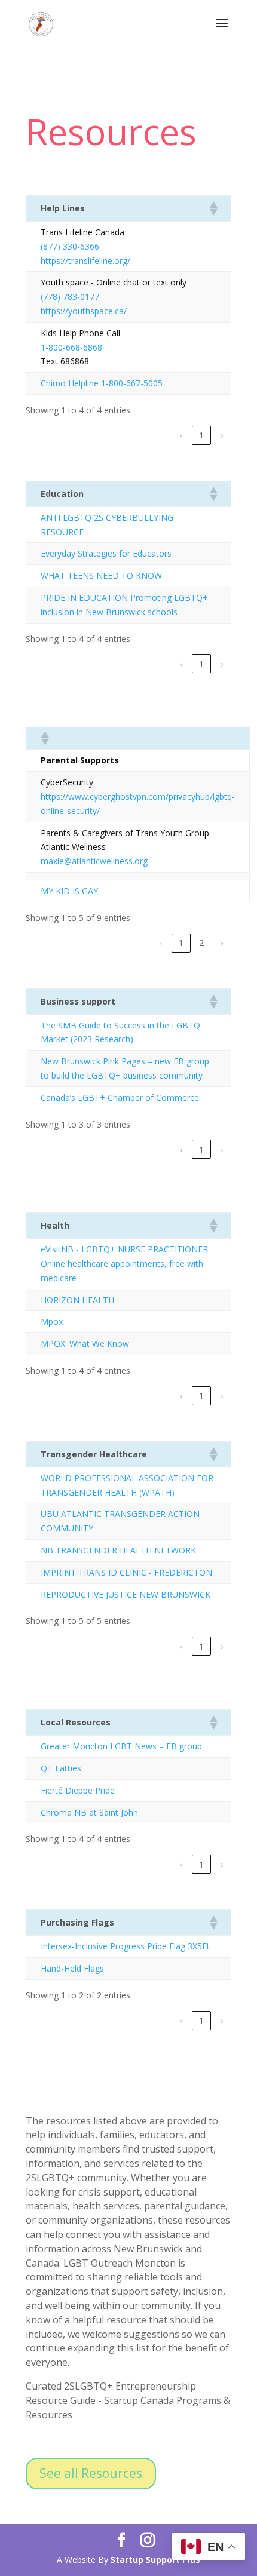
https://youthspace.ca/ (84, 311)
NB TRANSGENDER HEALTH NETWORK (118, 1550)
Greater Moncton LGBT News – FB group (121, 1746)
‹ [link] (181, 435)
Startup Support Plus (155, 2560)
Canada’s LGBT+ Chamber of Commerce (120, 1097)
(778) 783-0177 (70, 297)
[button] (213, 208)
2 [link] (201, 943)
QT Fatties (61, 1768)
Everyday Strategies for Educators (106, 553)
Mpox (52, 1321)
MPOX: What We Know (85, 1344)
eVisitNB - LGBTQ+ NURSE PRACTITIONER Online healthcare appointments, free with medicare (124, 1264)
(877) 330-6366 (70, 246)
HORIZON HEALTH (77, 1300)
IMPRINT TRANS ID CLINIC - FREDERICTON (126, 1572)
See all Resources (91, 2473)
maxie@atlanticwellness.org (94, 861)
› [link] (222, 435)
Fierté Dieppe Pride (78, 1790)
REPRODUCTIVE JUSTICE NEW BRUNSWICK (126, 1594)
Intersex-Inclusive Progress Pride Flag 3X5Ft (125, 1946)
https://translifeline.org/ (85, 261)
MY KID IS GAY (69, 891)
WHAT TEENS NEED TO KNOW (101, 575)
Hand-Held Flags (72, 1968)
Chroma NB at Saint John (89, 1812)
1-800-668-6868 (71, 347)
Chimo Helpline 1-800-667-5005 (102, 383)
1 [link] (201, 435)
